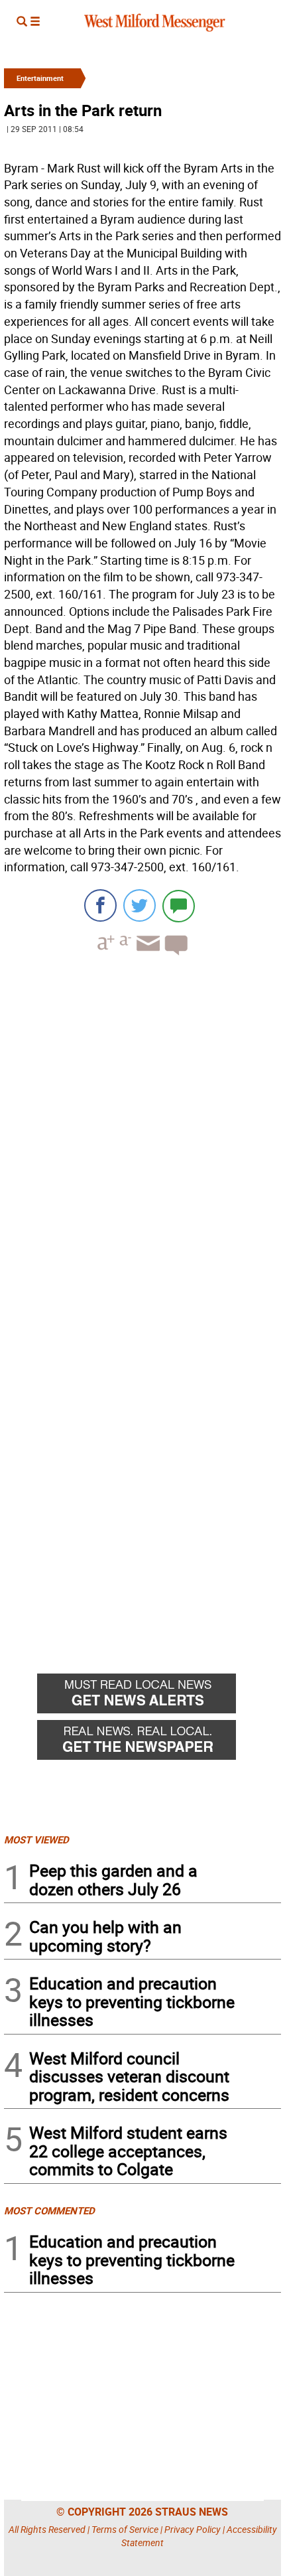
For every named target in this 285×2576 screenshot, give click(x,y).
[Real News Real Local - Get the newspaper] (159, 1743)
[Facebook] (100, 905)
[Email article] (146, 955)
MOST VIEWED (36, 1839)
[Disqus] (142, 1135)
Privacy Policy (193, 2529)
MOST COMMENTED (49, 2210)
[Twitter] (140, 905)
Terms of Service (125, 2529)
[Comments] (179, 905)
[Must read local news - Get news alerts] (159, 1697)
